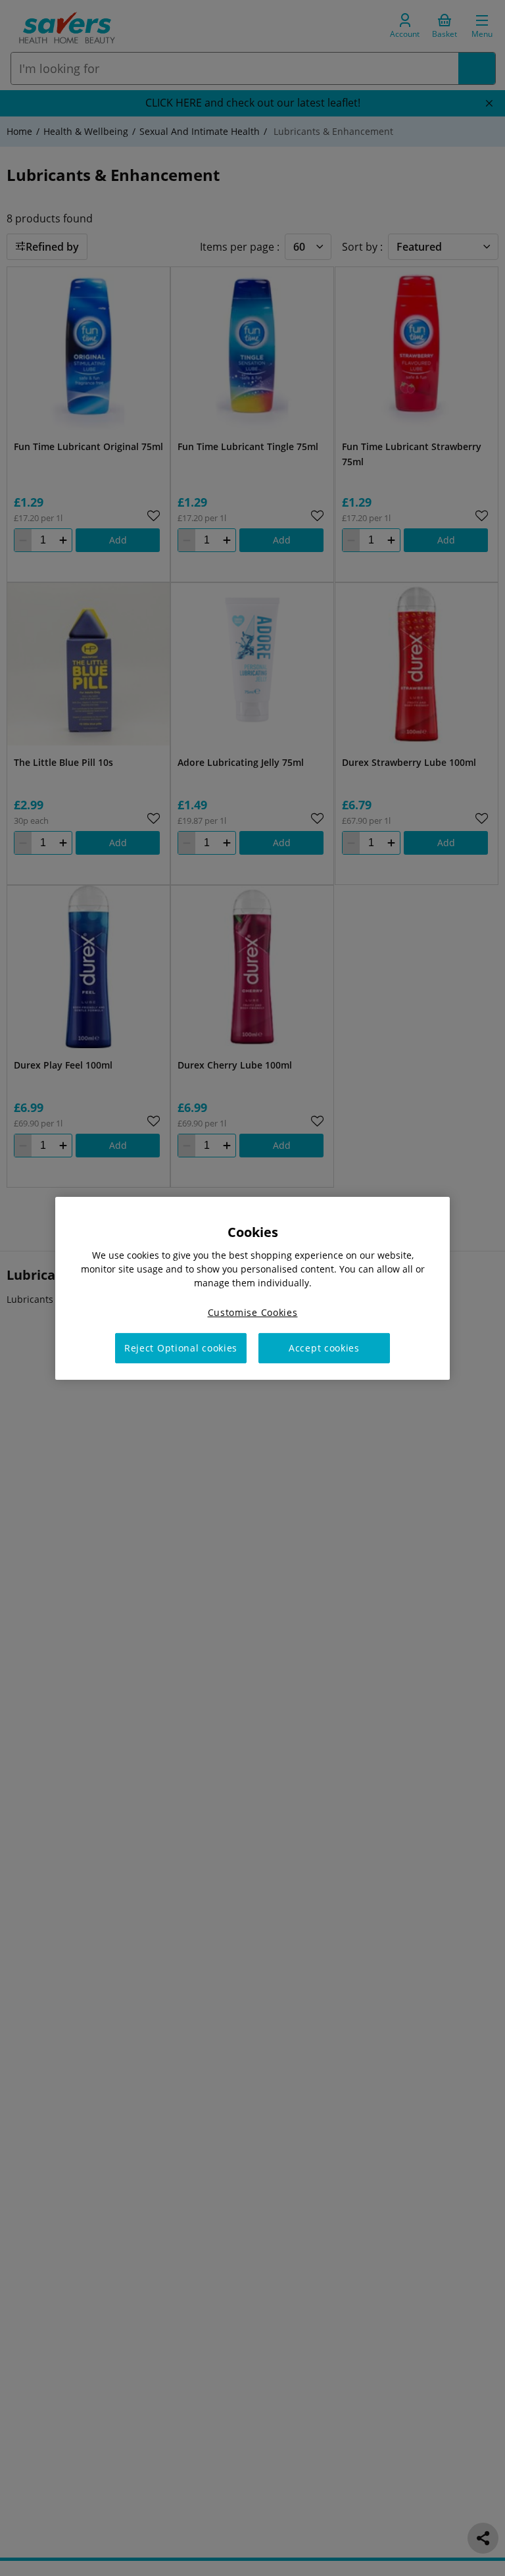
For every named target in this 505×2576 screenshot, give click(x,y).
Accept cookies (324, 1348)
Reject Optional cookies (181, 1348)
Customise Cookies (253, 1312)
